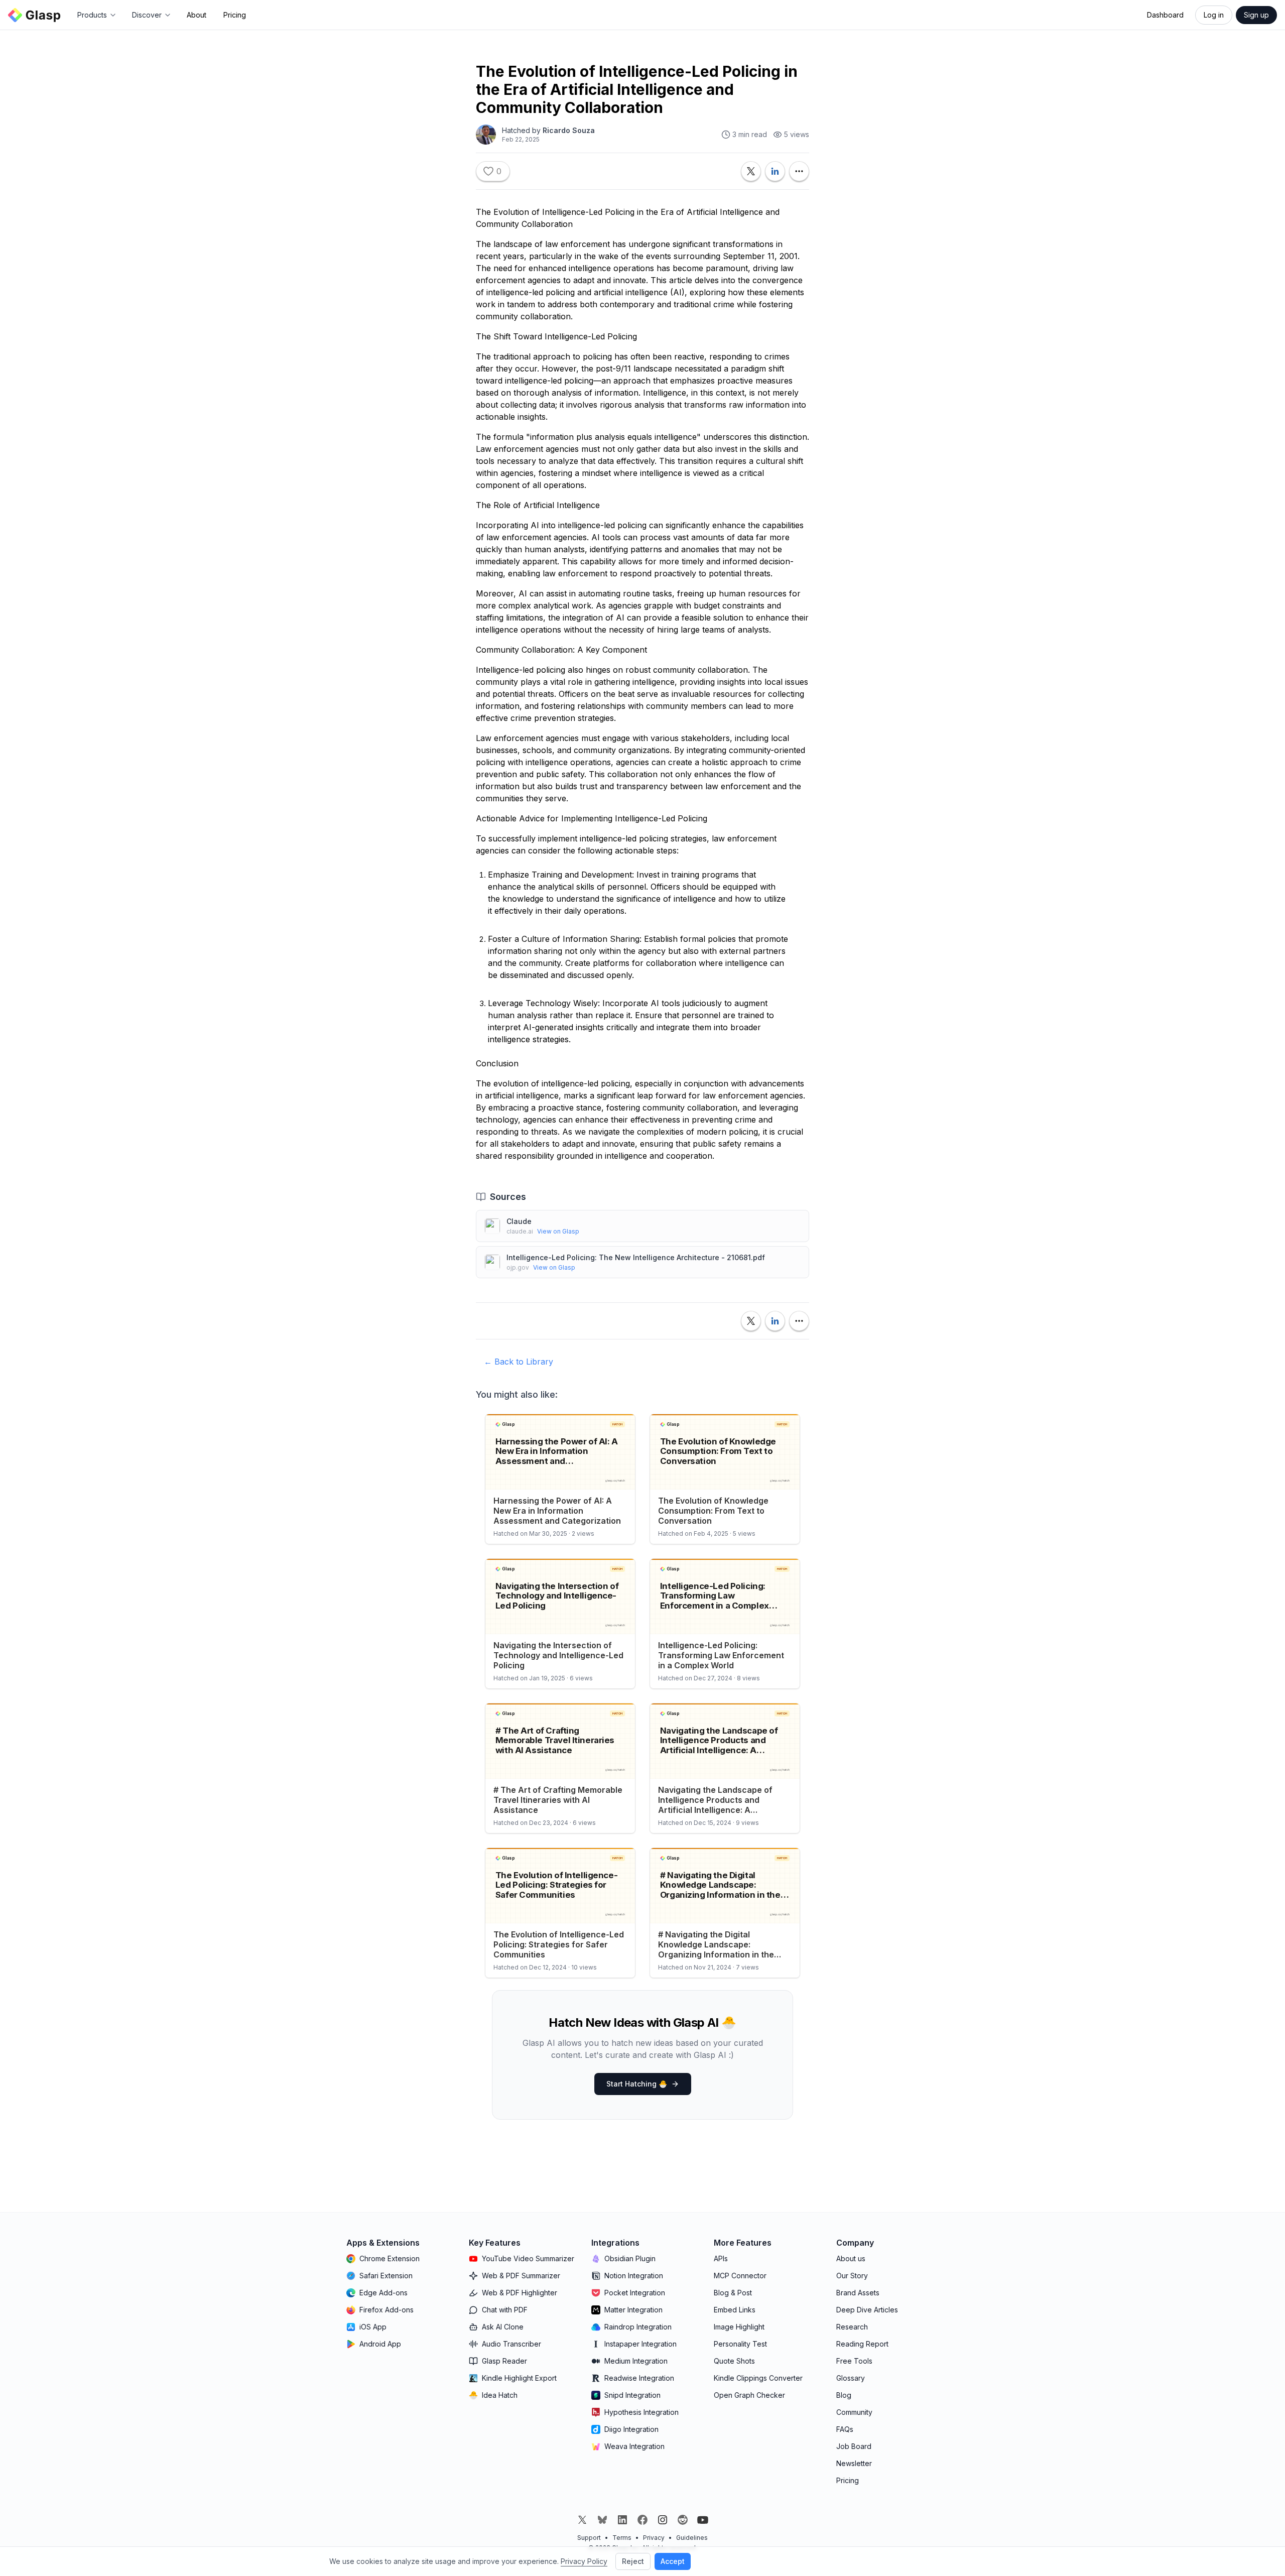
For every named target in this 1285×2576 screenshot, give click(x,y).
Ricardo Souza (569, 130)
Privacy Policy (584, 2561)
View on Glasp (558, 1231)
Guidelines (692, 2538)
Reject (633, 2561)
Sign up (1256, 15)
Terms (622, 2538)
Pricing (235, 15)
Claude (519, 1221)
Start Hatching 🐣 (637, 2084)
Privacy (654, 2538)
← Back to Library (519, 1362)
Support (589, 2538)
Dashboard (1165, 15)
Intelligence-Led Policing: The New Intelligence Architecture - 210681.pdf (636, 1257)
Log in (1214, 15)
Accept (673, 2561)
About (197, 15)
